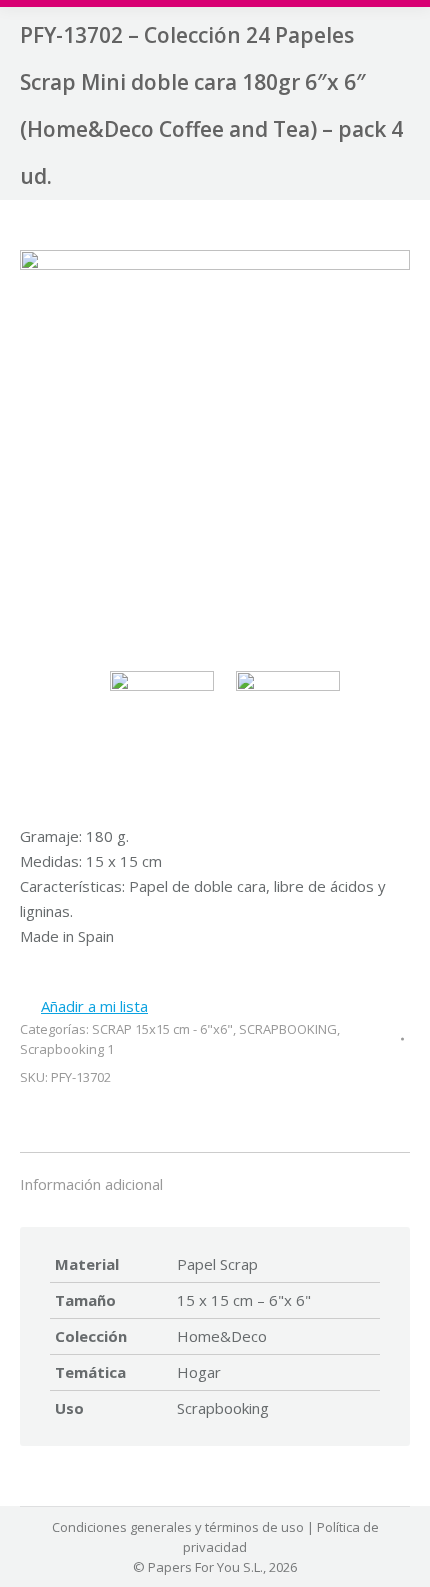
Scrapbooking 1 (67, 1049)
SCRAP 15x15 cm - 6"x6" (162, 1029)
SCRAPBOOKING (288, 1029)
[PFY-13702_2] (293, 724)
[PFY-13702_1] (215, 448)
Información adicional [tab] (91, 1184)
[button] (84, 1006)
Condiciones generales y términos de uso (178, 1527)
